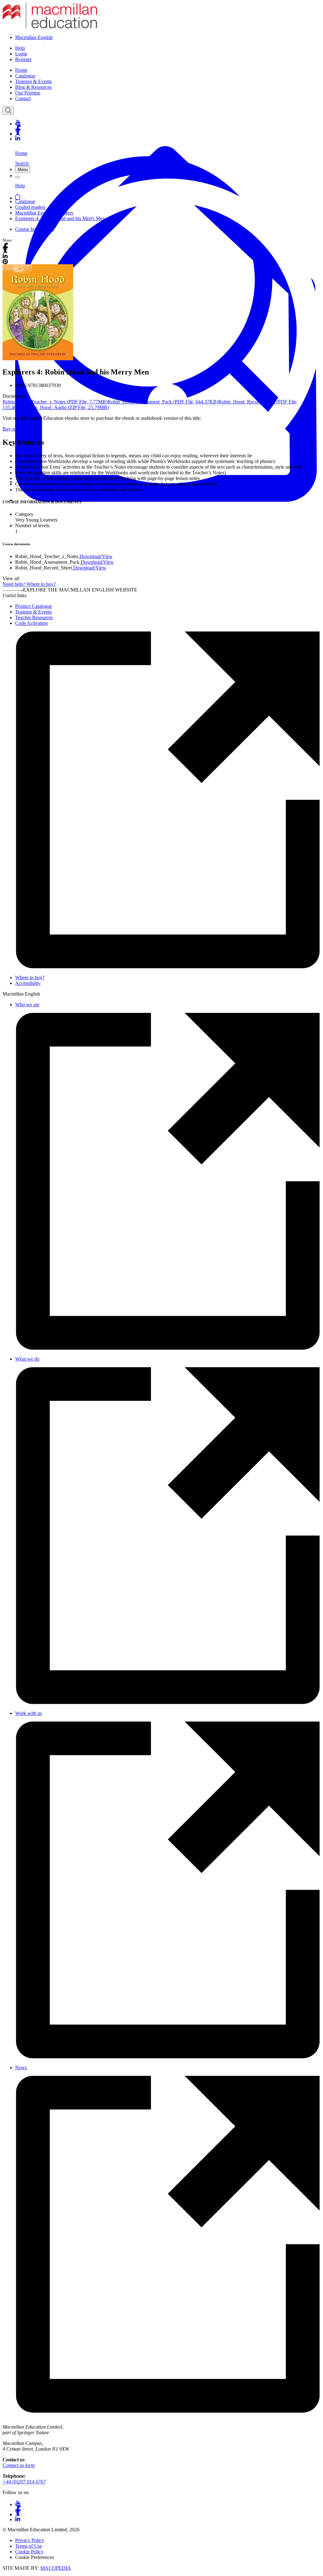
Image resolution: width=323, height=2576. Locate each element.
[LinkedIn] (168, 138)
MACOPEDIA (56, 2568)
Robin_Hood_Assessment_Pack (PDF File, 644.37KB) (163, 402)
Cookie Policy (29, 2552)
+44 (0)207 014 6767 (24, 2482)
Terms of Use (29, 2546)
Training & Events (33, 81)
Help (20, 48)
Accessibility (28, 983)
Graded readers (30, 207)
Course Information (35, 229)
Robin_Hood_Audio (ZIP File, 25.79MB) (67, 407)
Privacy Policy (30, 2540)
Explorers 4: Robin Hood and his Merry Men (60, 218)
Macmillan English (34, 37)
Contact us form (19, 2465)
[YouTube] (168, 122)
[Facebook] (168, 128)
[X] (168, 133)
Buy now (12, 429)
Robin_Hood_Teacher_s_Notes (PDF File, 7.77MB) (55, 402)
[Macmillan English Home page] (50, 27)
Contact (23, 98)
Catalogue (25, 76)
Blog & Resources (33, 87)
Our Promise (28, 93)
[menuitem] (168, 70)
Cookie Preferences (35, 2557)
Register (23, 59)
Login (21, 54)
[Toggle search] (8, 111)
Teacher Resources (34, 617)
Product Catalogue (34, 606)
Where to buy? (30, 977)
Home (21, 70)
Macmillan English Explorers (44, 213)
